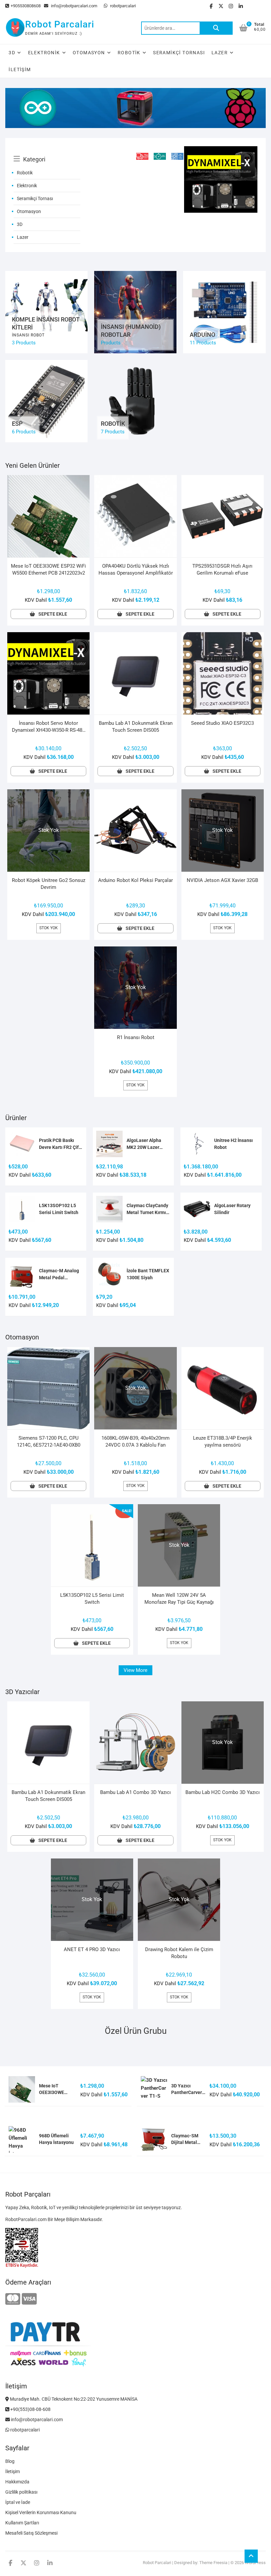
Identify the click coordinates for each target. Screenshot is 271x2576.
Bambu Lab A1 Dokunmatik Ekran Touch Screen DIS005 (136, 727)
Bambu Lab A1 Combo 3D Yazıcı (135, 1792)
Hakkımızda (17, 2482)
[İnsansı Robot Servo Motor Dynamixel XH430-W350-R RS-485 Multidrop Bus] (221, 150)
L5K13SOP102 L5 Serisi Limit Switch (92, 1599)
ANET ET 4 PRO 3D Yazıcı (92, 1949)
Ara (216, 28)
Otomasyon (89, 53)
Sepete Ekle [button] (53, 614)
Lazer (220, 53)
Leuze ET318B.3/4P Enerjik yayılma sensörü (223, 1441)
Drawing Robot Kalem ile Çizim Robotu (179, 1953)
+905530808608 (26, 6)
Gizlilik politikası (21, 2492)
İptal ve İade (18, 2502)
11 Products (203, 343)
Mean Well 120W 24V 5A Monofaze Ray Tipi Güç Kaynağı (179, 1599)
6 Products (24, 432)
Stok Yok (49, 928)
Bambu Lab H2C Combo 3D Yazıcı (223, 1792)
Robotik (129, 53)
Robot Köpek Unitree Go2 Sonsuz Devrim (49, 884)
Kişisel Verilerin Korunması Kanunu (41, 2512)
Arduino (202, 335)
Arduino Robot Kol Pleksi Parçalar (135, 880)
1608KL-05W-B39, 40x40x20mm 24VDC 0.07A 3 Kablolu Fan (135, 1441)
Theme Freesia (213, 2563)
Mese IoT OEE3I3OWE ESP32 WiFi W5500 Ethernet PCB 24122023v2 (48, 569)
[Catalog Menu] (47, 152)
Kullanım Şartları (22, 2523)
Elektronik (44, 53)
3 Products (24, 343)
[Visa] (29, 2299)
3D (12, 53)
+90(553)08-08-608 (30, 2409)
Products (111, 343)
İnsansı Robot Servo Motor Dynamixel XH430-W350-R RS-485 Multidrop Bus (48, 727)
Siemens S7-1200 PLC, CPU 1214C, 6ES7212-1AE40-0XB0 (49, 1441)
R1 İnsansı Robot (136, 1037)
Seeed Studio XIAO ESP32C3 (222, 723)
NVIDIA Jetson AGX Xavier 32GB (222, 880)
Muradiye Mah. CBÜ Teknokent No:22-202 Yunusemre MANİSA (73, 2399)
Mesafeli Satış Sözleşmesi (31, 2533)
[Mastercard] (13, 2299)
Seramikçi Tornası (179, 53)
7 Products (113, 432)
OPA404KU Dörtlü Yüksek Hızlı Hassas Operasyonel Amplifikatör (136, 569)
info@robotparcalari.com (74, 6)
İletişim (20, 69)
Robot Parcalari (60, 24)
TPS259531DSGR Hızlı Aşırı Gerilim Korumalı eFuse (222, 569)
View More (135, 1670)
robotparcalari (122, 6)
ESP (17, 424)
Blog (10, 2461)
